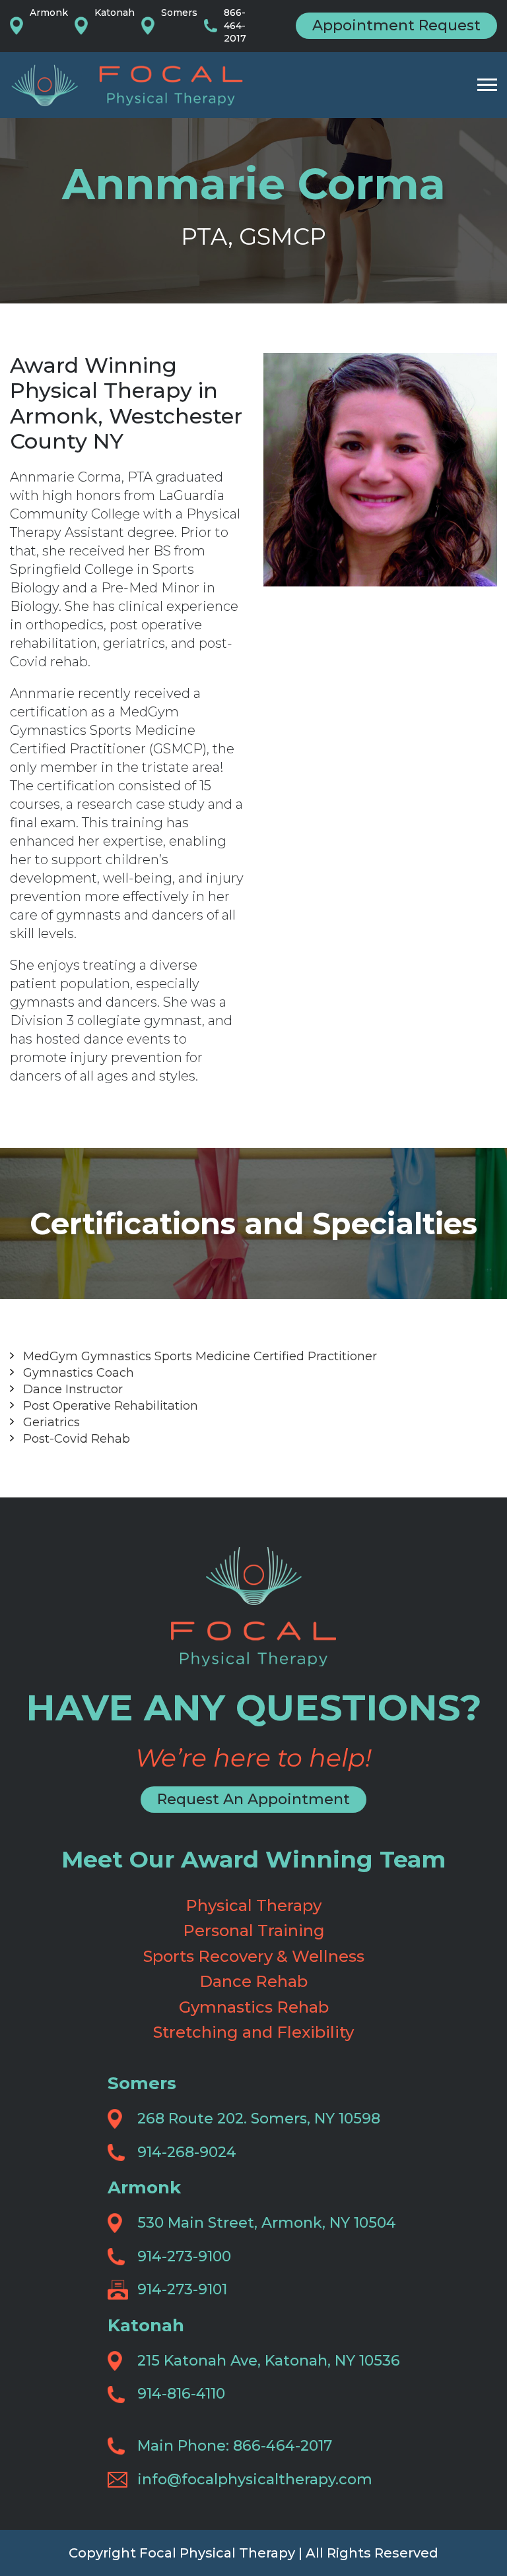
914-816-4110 (181, 2394)
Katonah (115, 13)
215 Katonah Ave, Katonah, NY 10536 (269, 2361)
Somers (179, 13)
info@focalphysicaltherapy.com (255, 2479)
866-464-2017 (235, 25)
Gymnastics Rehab (254, 2007)
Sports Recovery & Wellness (254, 1956)
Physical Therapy (253, 1905)
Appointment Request (396, 25)
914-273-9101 (182, 2289)
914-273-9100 (184, 2256)
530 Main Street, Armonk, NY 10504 (267, 2223)
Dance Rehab (253, 1981)
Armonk (49, 13)
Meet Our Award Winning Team (253, 1859)
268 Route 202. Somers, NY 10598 (259, 2119)
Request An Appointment (253, 1799)
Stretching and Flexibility (253, 2032)
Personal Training (254, 1931)
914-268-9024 (187, 2152)
